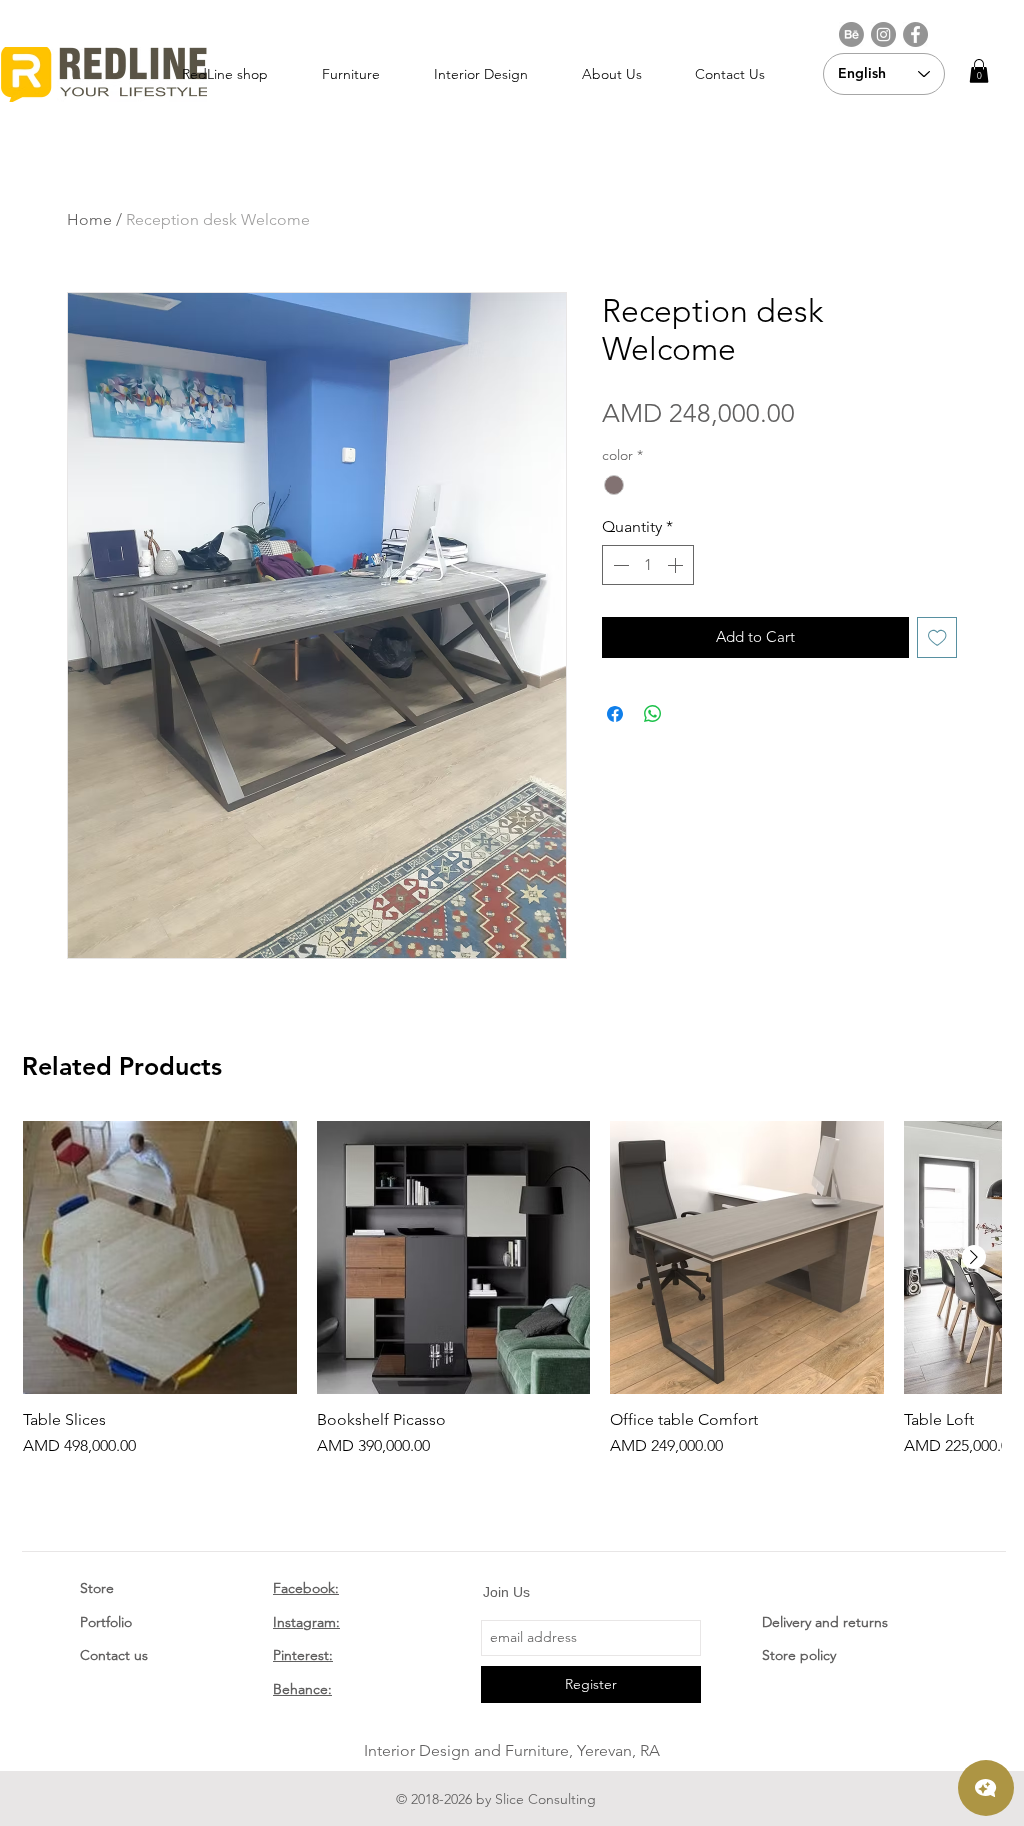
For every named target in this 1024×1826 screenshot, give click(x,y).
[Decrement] (619, 565)
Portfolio (106, 1622)
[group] (512, 1290)
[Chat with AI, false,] (986, 1788)
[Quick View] (160, 1258)
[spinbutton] (648, 565)
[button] (979, 71)
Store (97, 1588)
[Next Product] (974, 1257)
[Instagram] (883, 34)
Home (89, 219)
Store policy (799, 1655)
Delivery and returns (825, 1622)
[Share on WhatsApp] (653, 714)
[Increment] (677, 565)
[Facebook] (915, 34)
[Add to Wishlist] (937, 637)
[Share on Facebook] (615, 714)
